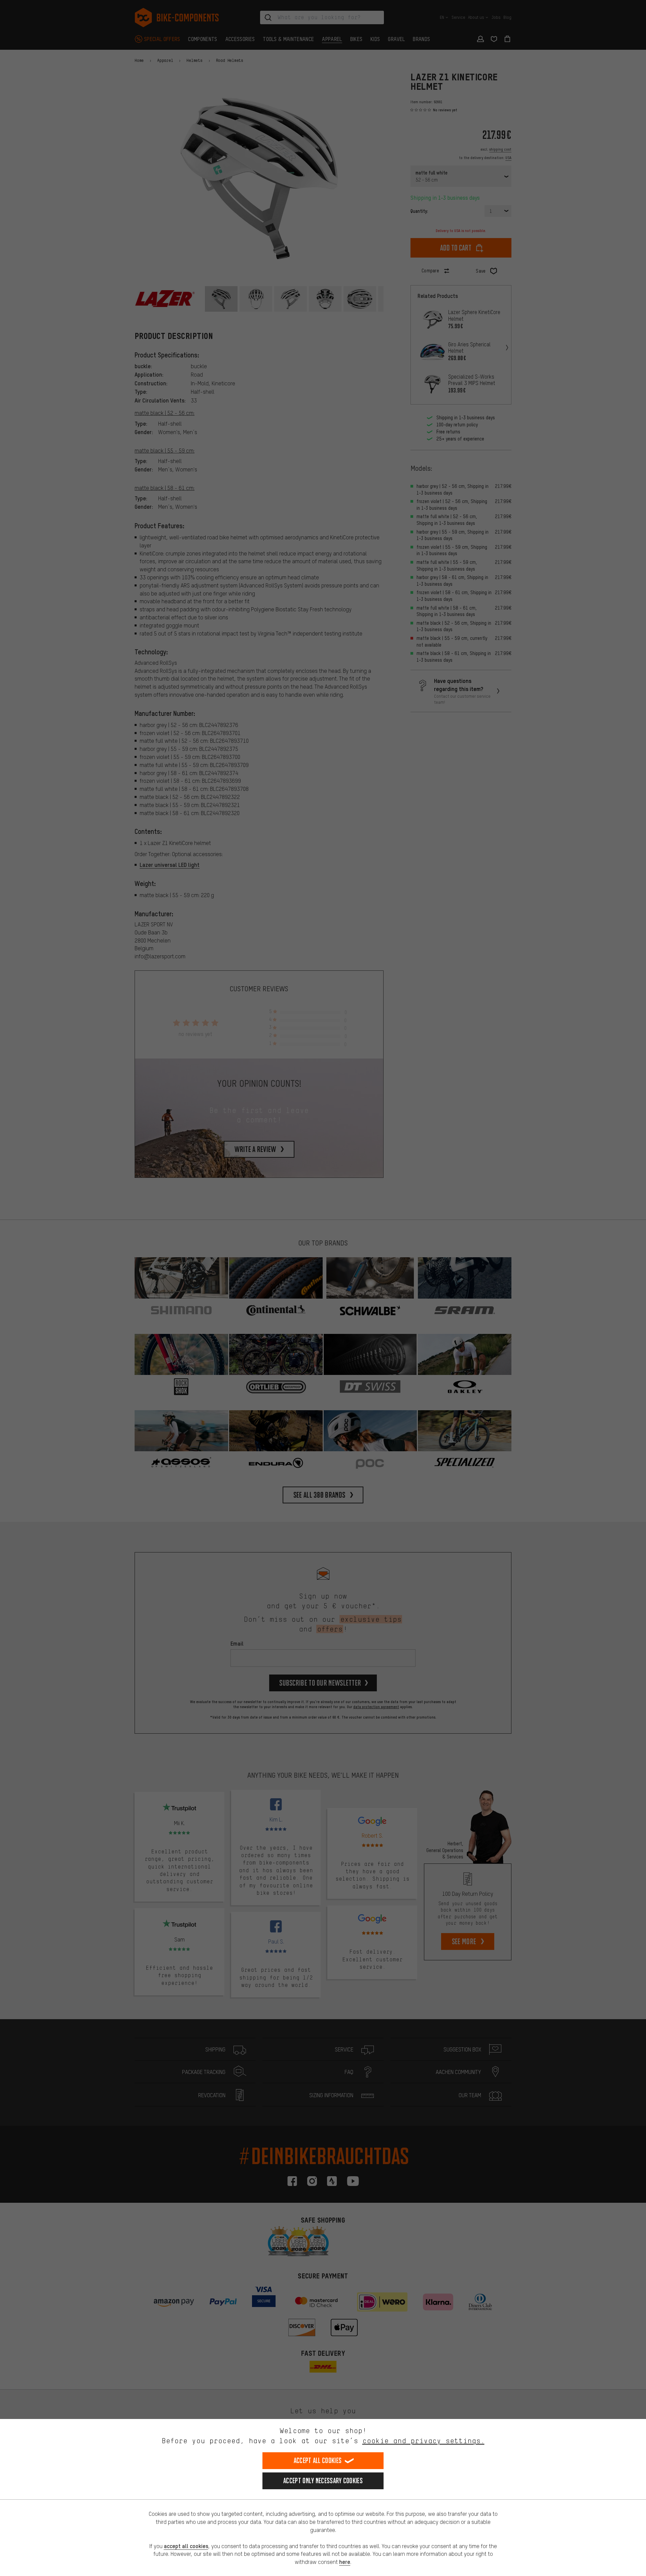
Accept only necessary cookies (323, 2481)
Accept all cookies (318, 2460)
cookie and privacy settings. (423, 2441)
